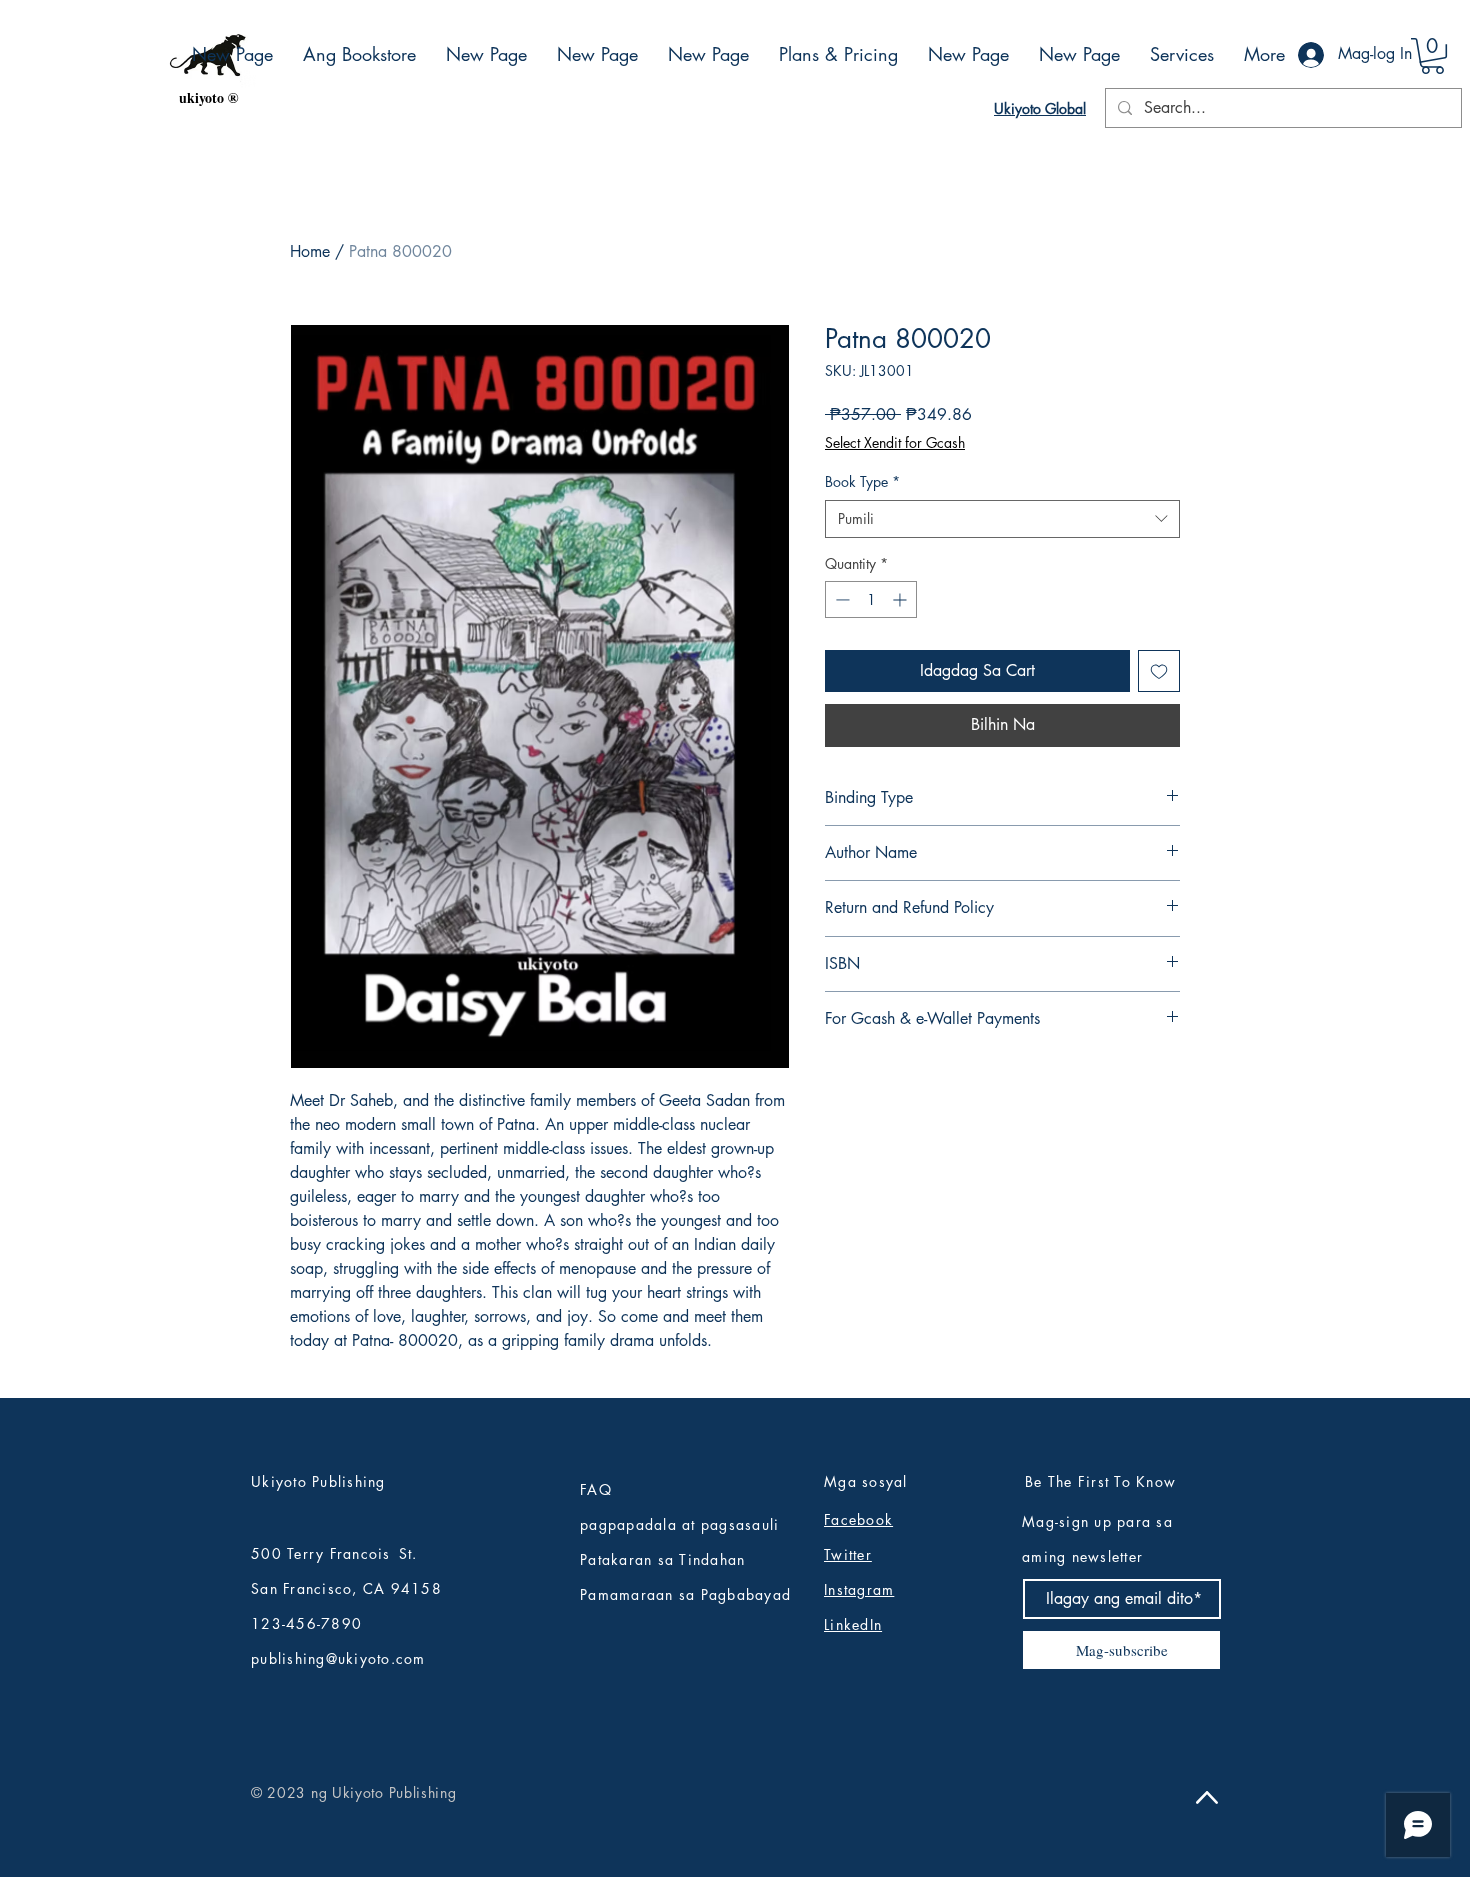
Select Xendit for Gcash (895, 442)
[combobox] (1002, 519)
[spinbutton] (871, 599)
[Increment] (901, 599)
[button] (1432, 56)
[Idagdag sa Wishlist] (1159, 671)
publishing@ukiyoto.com (338, 1658)
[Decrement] (840, 599)
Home (310, 251)
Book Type (862, 481)
